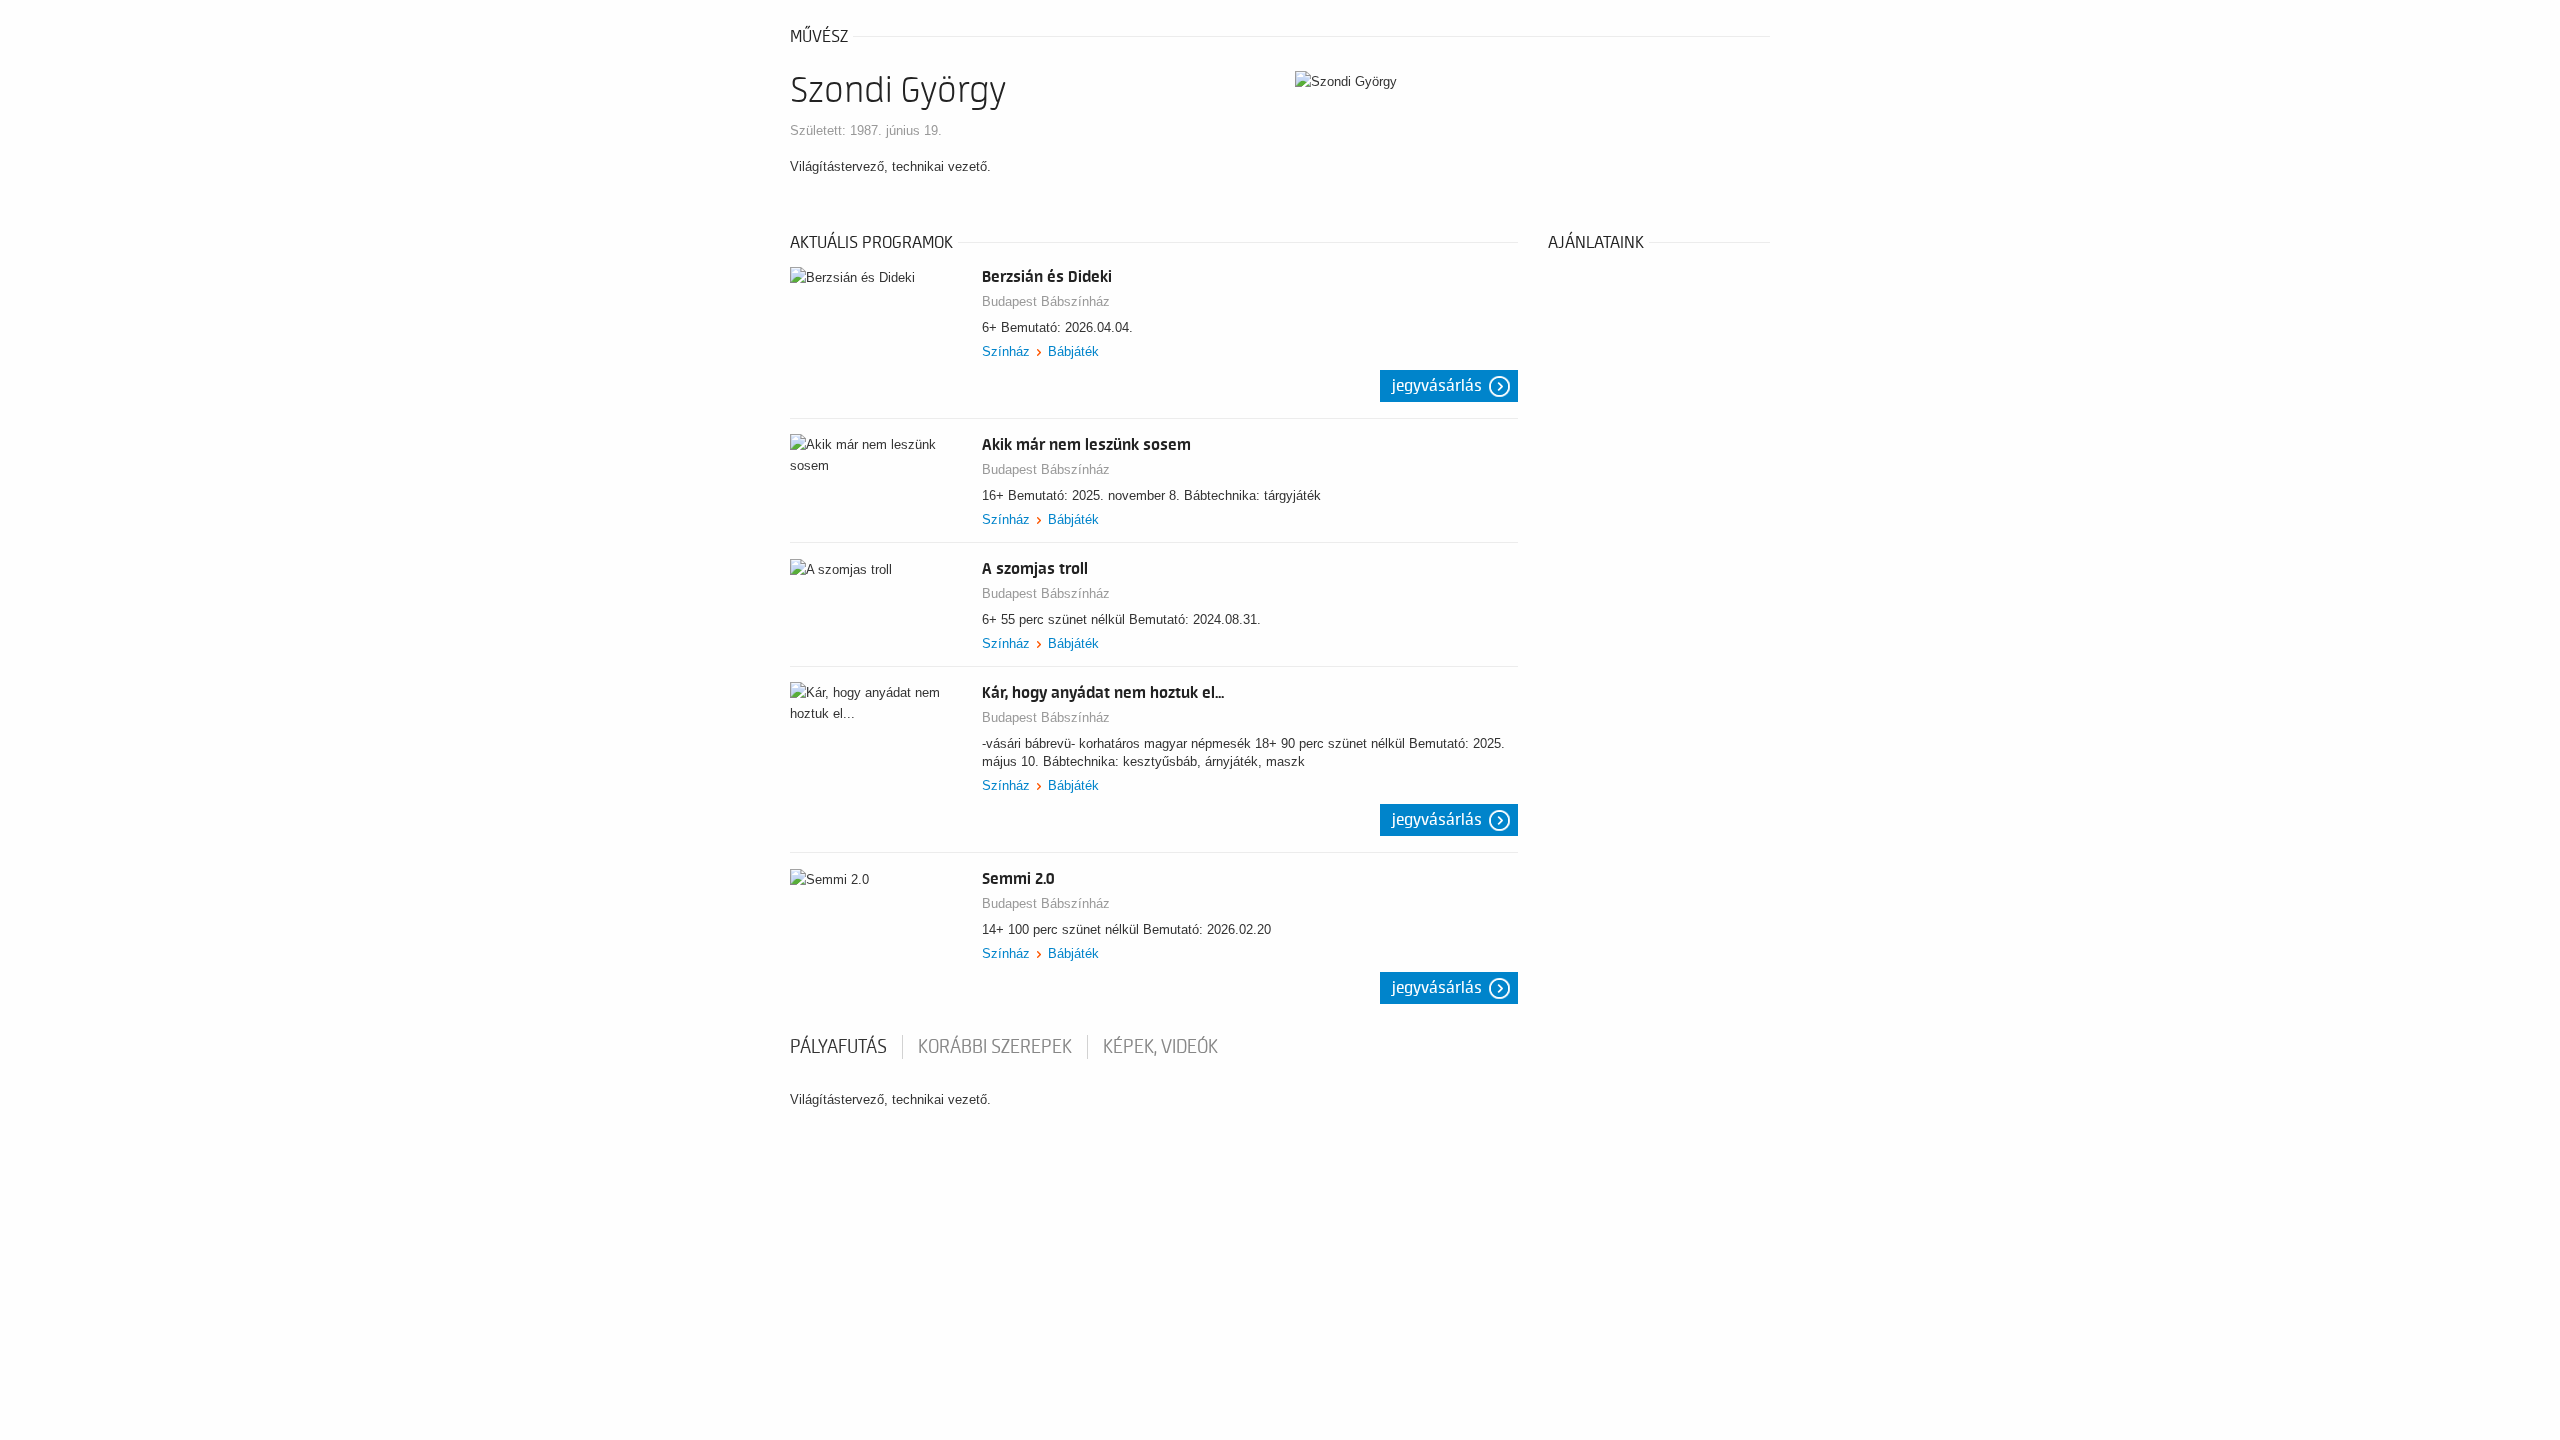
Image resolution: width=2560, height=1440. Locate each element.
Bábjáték (1073, 351)
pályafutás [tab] (838, 1047)
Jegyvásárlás (1437, 386)
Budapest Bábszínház (1046, 301)
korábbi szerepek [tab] (995, 1047)
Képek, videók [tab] (1160, 1047)
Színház (1006, 351)
